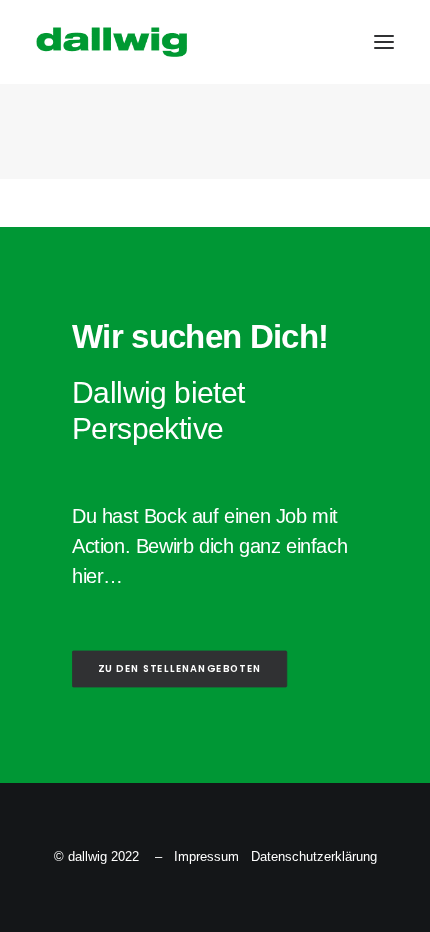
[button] (384, 42)
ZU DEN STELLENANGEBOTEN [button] (180, 669)
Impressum (206, 856)
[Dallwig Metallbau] (111, 42)
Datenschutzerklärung (314, 856)
